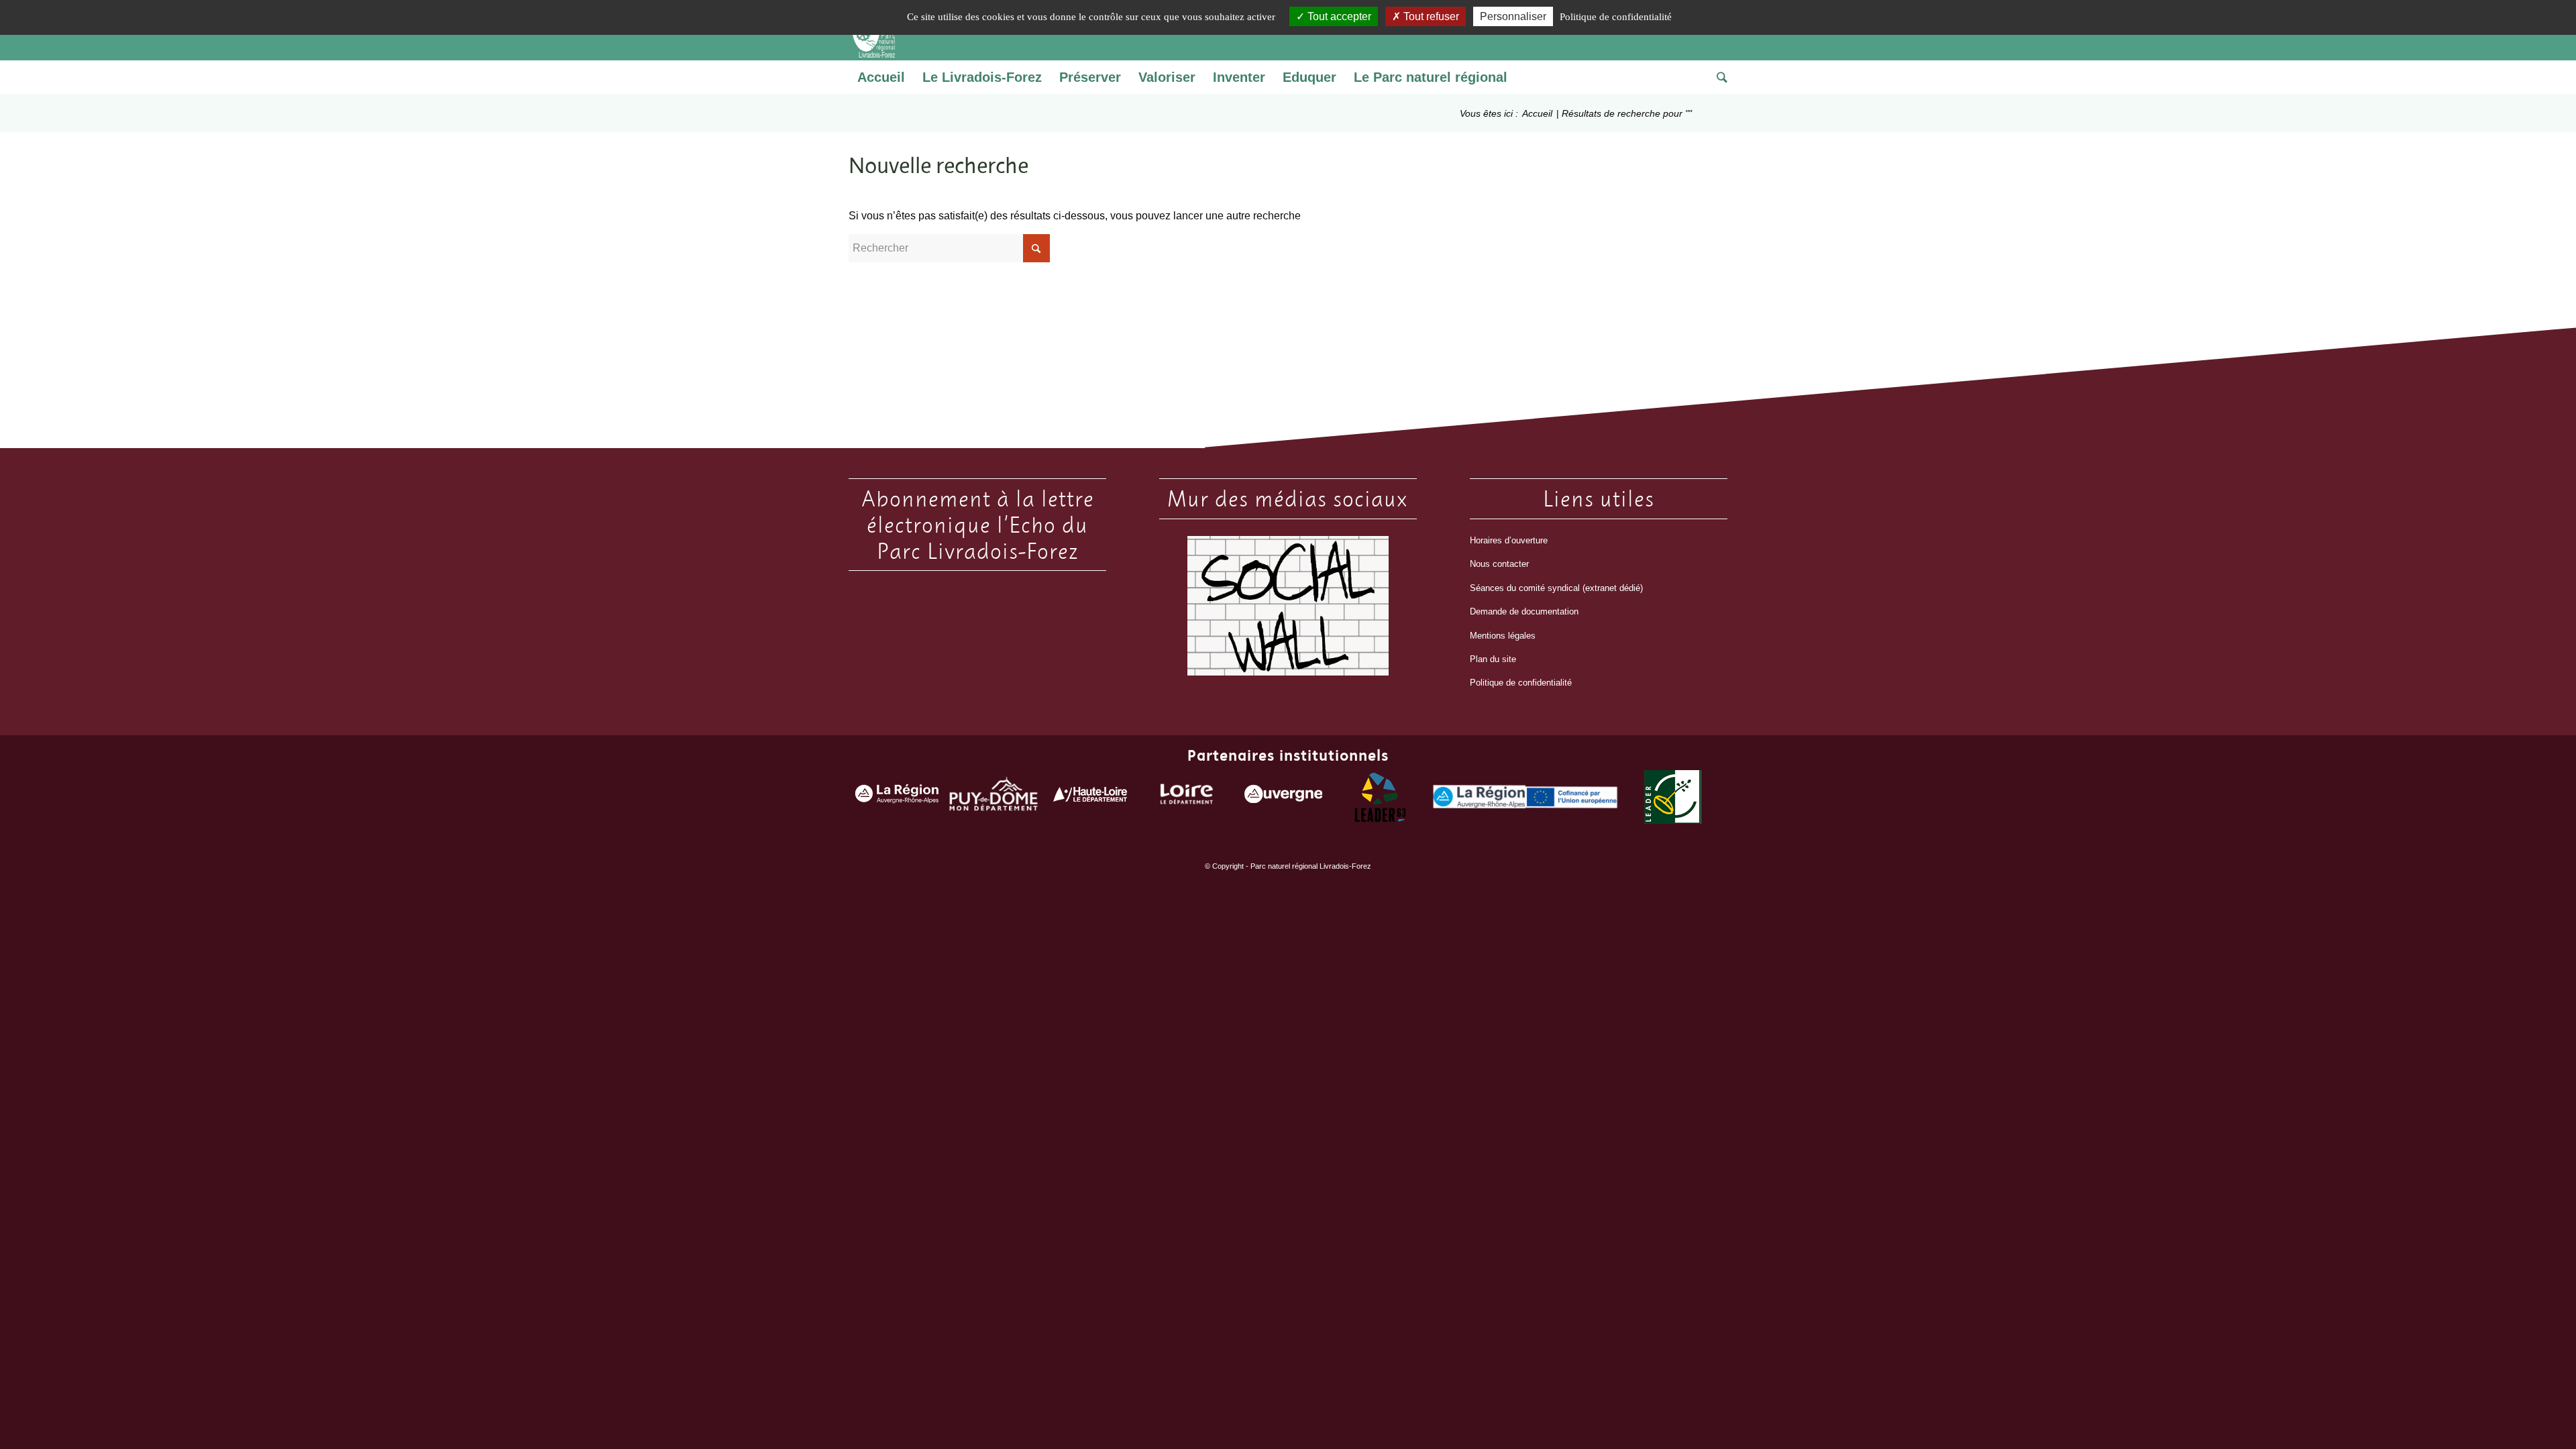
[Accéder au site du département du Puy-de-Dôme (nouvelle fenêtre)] (994, 797)
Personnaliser (1513, 16)
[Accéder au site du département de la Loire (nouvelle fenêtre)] (1187, 797)
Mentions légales (1503, 636)
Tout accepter (1338, 16)
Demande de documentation (1524, 611)
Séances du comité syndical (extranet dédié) (1556, 588)
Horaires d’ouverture (1509, 540)
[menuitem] (881, 77)
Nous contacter (1499, 564)
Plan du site (1493, 659)
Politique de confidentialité (1521, 683)
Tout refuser (1430, 16)
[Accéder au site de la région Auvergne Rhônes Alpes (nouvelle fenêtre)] (897, 797)
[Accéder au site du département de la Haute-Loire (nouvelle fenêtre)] (1090, 797)
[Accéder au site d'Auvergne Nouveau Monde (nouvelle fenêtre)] (1283, 797)
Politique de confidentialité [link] (1616, 17)
